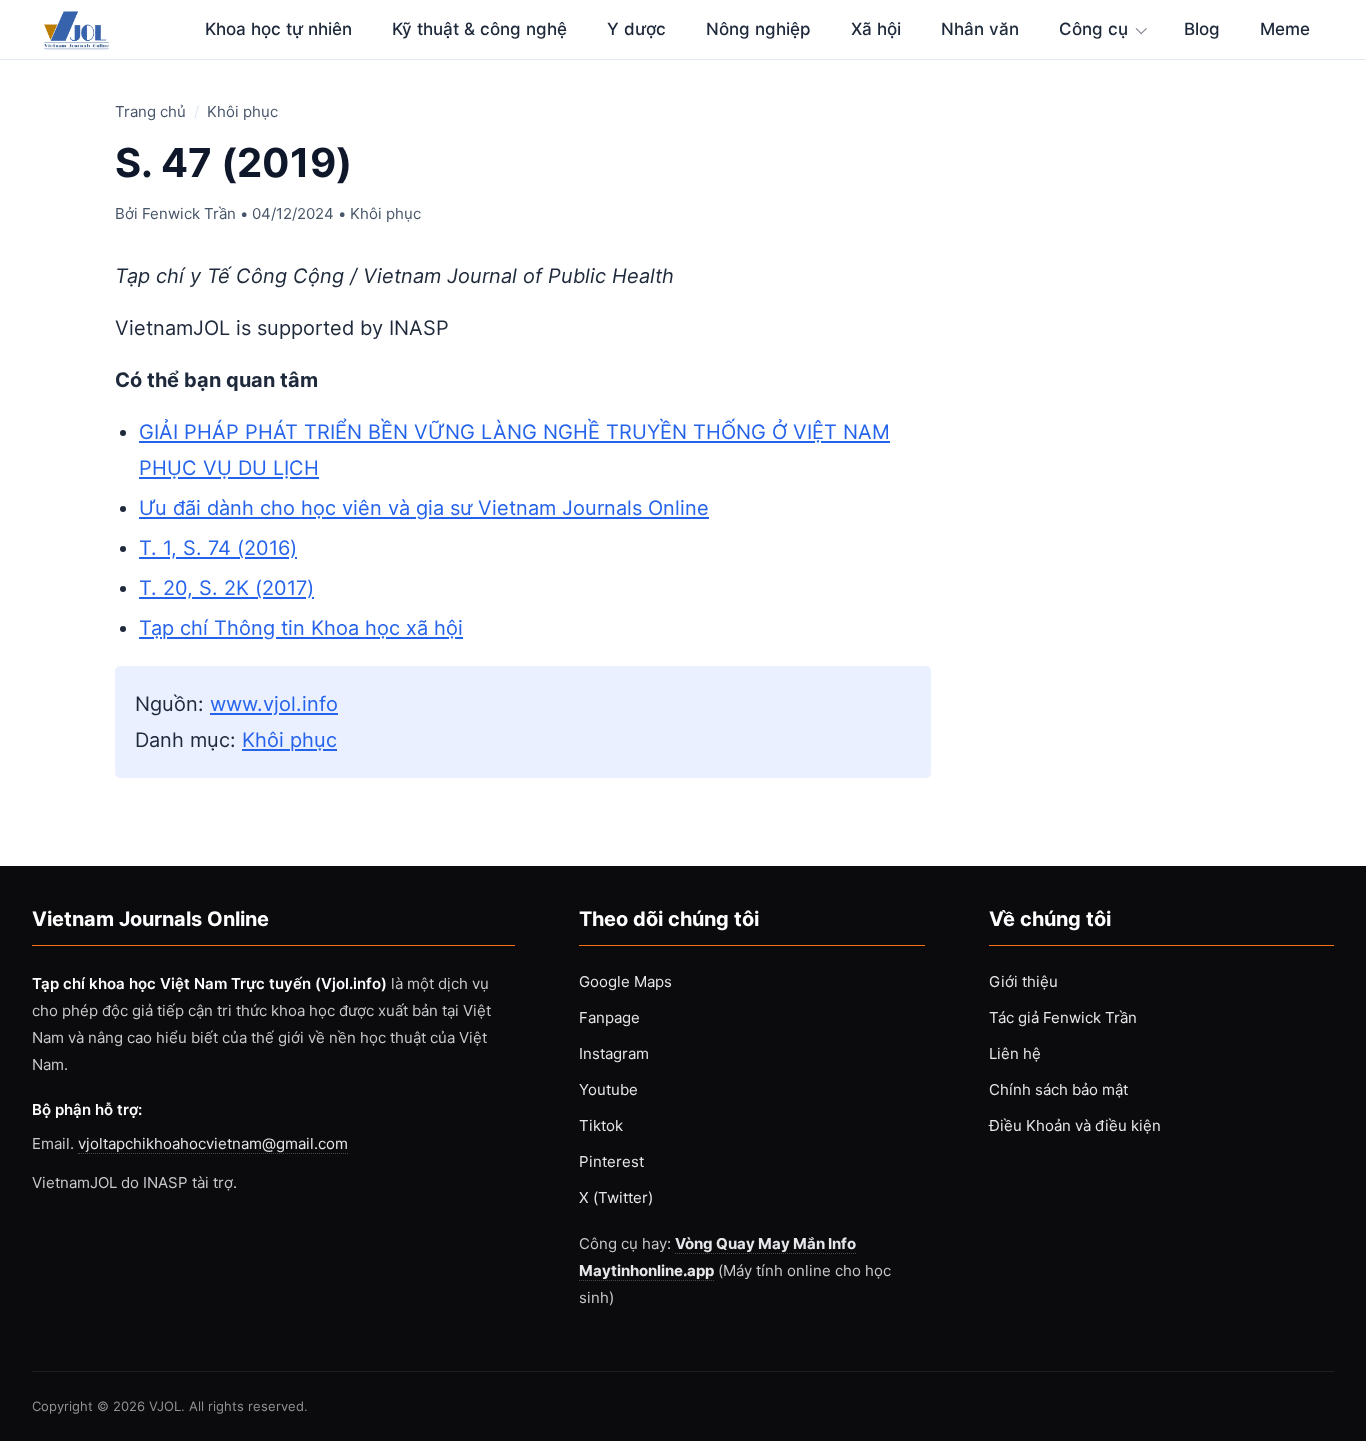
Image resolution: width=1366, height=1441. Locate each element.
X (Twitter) (616, 1197)
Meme (1285, 29)
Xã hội (876, 29)
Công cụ (1093, 29)
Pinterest (611, 1161)
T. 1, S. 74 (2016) (218, 548)
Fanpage (609, 1017)
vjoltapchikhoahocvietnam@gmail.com (213, 1143)
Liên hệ (1015, 1053)
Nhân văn (980, 29)
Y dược (636, 29)
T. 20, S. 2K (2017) (226, 588)
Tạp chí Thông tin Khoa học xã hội (301, 628)
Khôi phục (242, 111)
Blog (1202, 29)
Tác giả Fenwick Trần (1063, 1017)
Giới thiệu (1023, 981)
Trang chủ (150, 111)
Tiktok (601, 1125)
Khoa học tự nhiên (278, 29)
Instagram (614, 1053)
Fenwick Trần (189, 213)
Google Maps (625, 981)
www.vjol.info (274, 704)
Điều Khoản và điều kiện (1075, 1125)
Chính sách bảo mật (1058, 1089)
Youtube (608, 1089)
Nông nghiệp (758, 29)
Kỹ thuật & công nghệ (479, 29)
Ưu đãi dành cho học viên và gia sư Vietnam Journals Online (424, 508)
